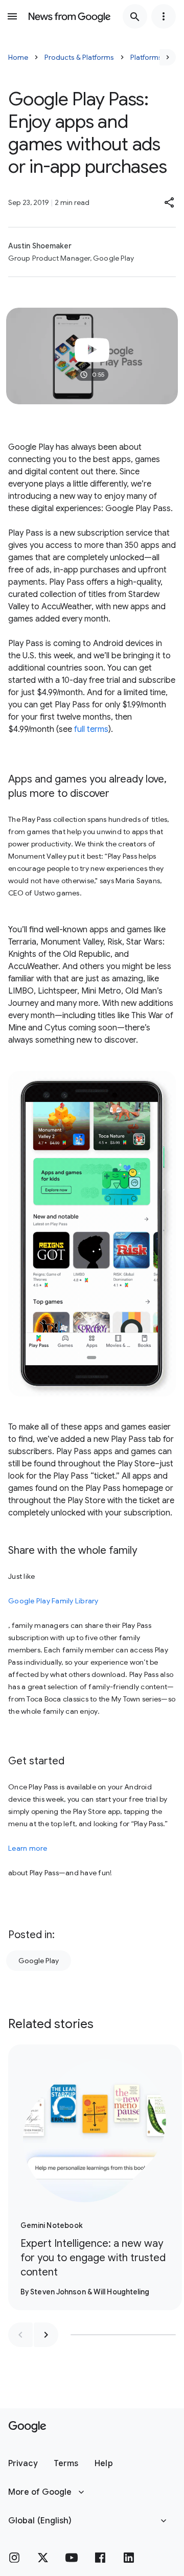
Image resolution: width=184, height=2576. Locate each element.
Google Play (39, 1961)
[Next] (168, 57)
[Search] (135, 16)
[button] (170, 202)
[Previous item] (20, 2335)
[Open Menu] (12, 16)
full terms (91, 729)
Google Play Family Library (53, 1601)
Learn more (28, 1848)
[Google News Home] (70, 16)
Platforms (146, 57)
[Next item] (46, 2335)
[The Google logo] (27, 2427)
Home (18, 57)
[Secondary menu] (164, 16)
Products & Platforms (79, 57)
